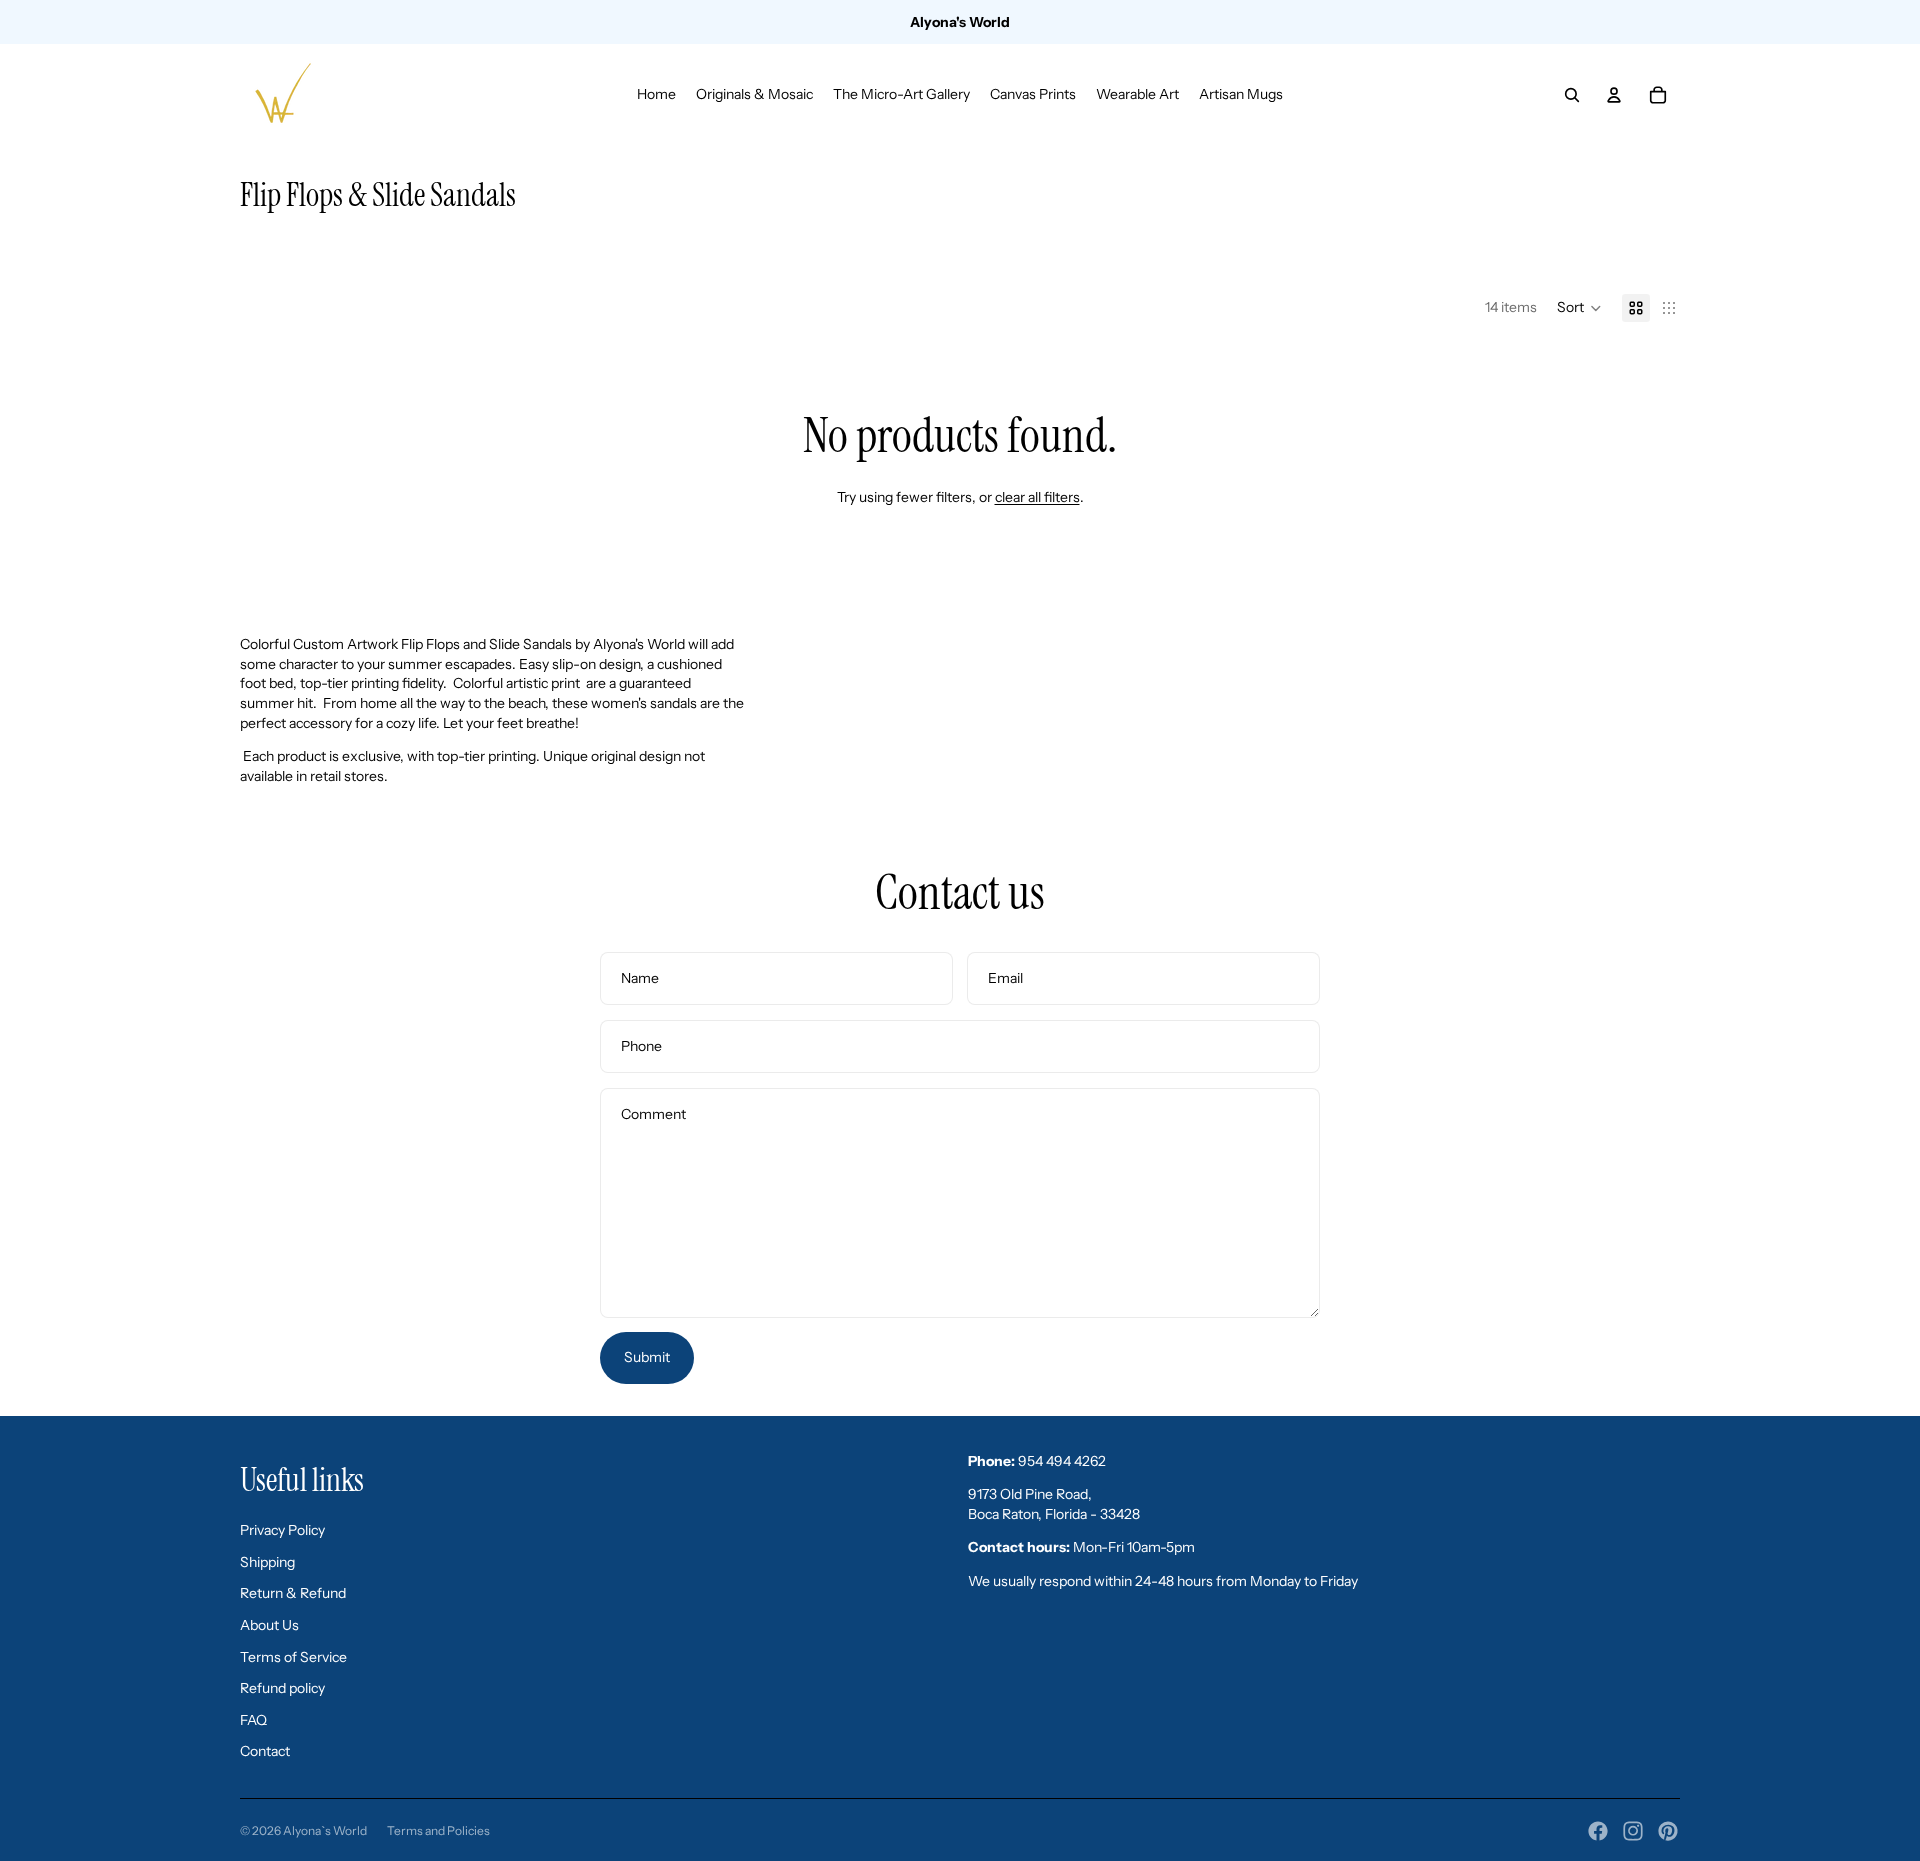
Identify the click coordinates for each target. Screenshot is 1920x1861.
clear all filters (1037, 497)
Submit (647, 1357)
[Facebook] (1598, 1831)
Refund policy (282, 1688)
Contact (265, 1751)
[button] (1579, 308)
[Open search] (1572, 95)
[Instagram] (1633, 1831)
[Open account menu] (1614, 95)
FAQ (253, 1720)
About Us (269, 1625)
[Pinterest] (1668, 1831)
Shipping (267, 1562)
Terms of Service (293, 1657)
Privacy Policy (282, 1530)
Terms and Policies (438, 1830)
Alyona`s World (325, 1830)
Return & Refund (293, 1593)
